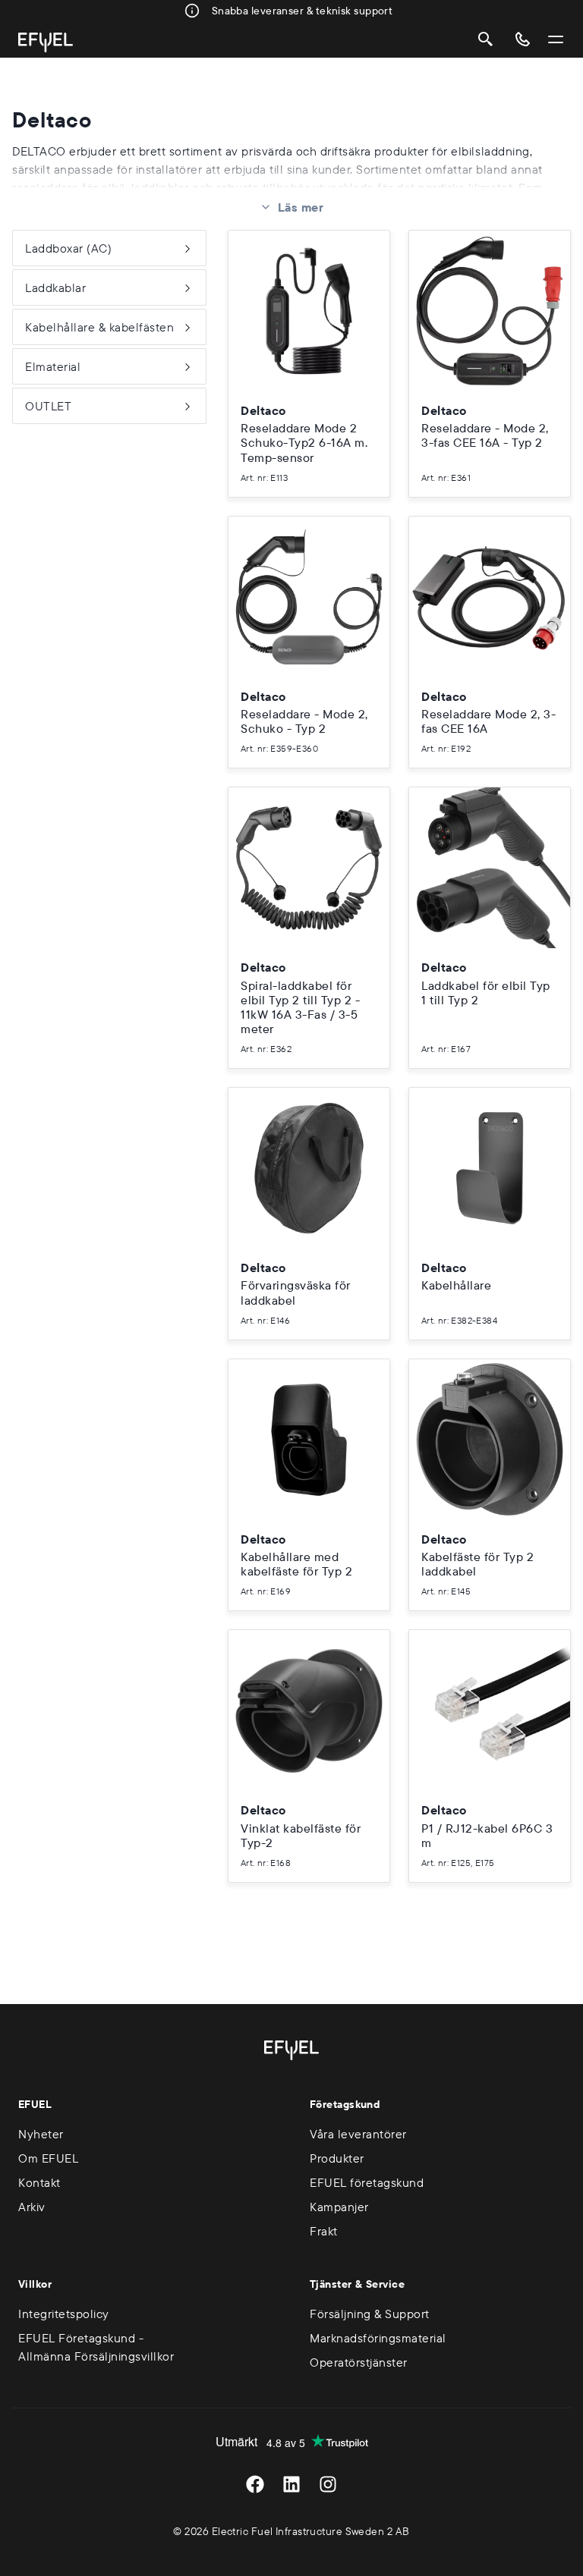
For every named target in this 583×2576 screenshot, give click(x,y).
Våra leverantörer (358, 2134)
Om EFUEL (48, 2158)
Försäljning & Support (370, 2314)
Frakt (324, 2231)
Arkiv (32, 2207)
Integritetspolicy (64, 2314)
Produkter (337, 2158)
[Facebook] (255, 2484)
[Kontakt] (522, 39)
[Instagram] (328, 2484)
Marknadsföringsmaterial (378, 2338)
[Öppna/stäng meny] (556, 39)
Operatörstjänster (359, 2362)
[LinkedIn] (291, 2484)
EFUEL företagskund (367, 2182)
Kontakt (39, 2182)
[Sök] (486, 39)
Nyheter (41, 2134)
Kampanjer (339, 2207)
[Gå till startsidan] (46, 42)
